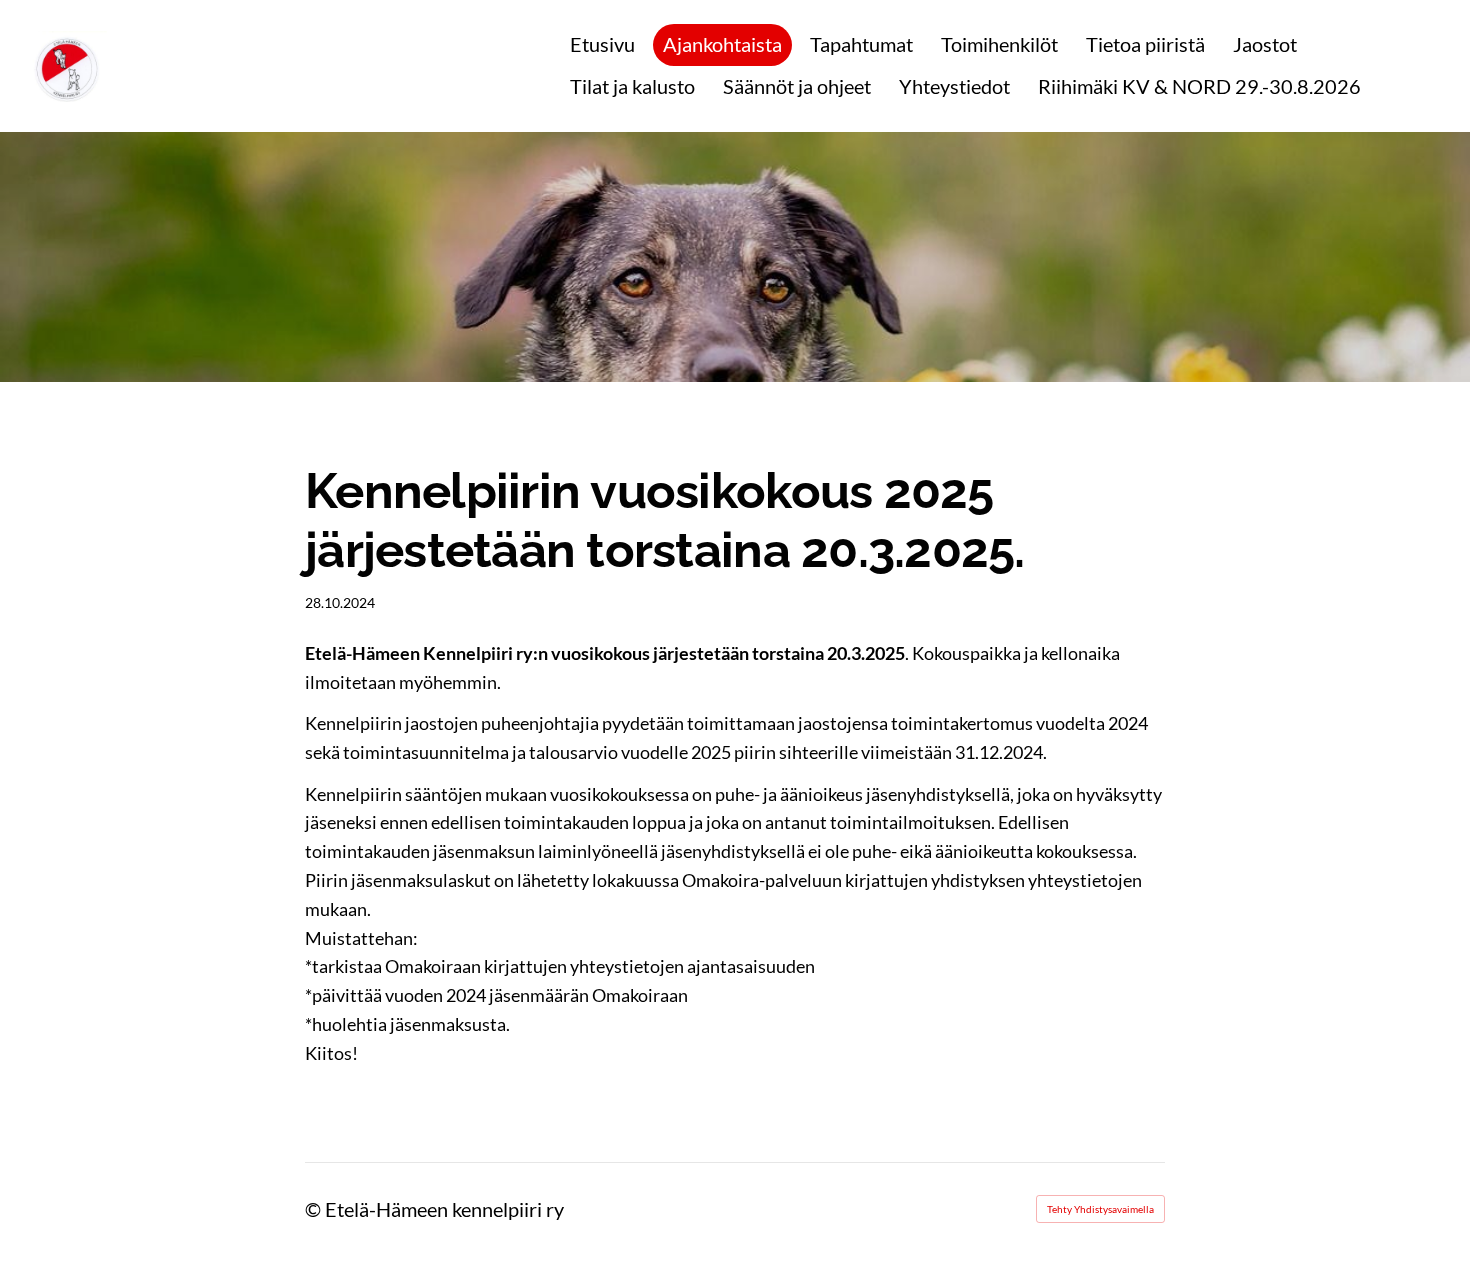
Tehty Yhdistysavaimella (1100, 1209)
